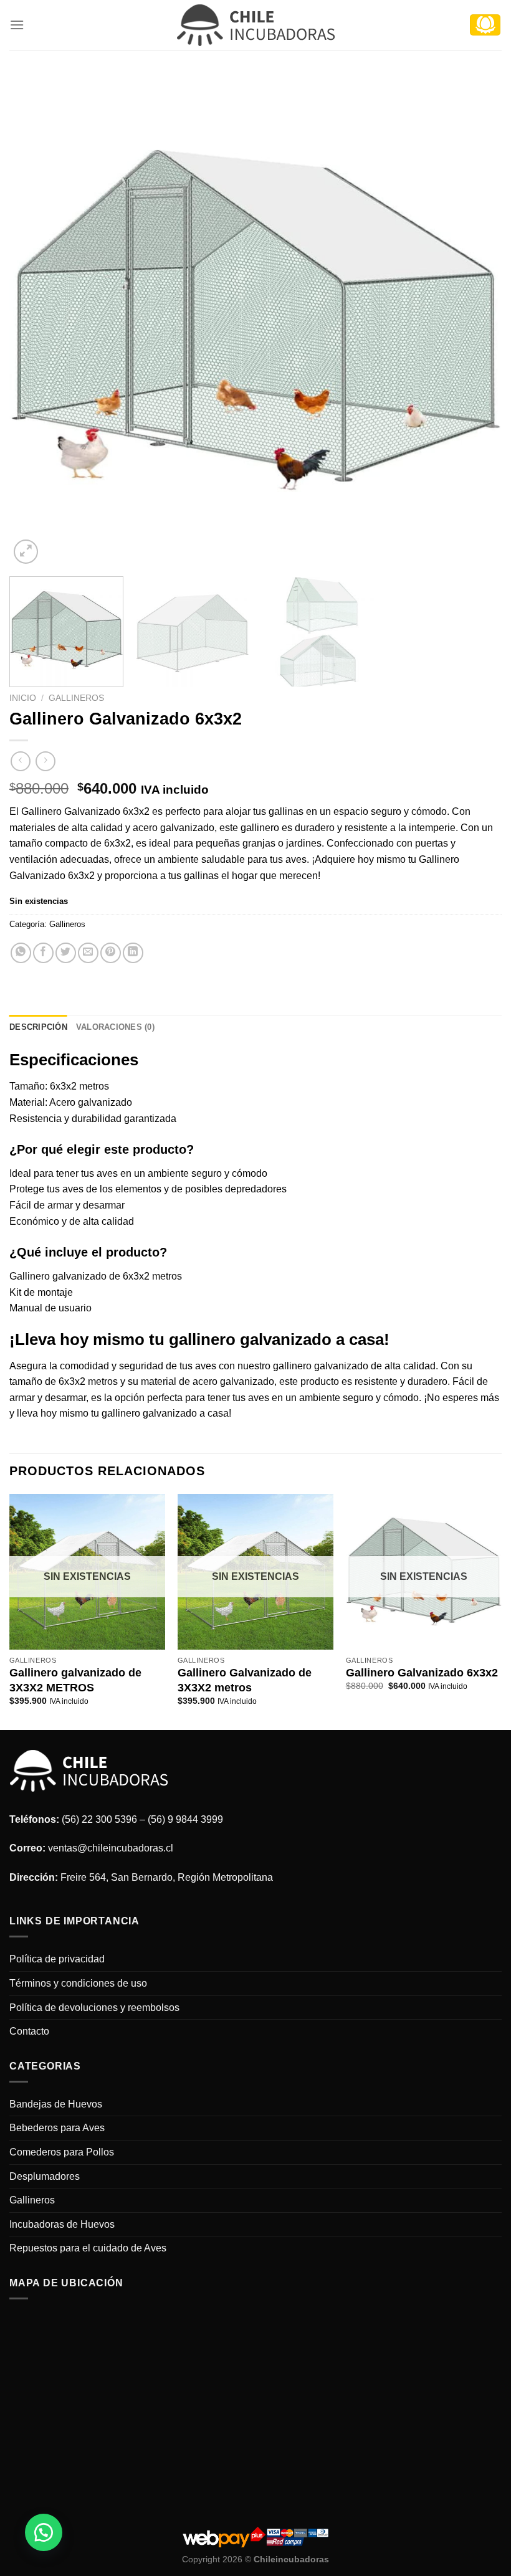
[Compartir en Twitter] (66, 953)
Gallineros (76, 698)
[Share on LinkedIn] (133, 953)
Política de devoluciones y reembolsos (94, 2008)
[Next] (476, 321)
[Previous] (35, 321)
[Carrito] (485, 25)
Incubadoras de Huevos (62, 2224)
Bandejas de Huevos (56, 2104)
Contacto (29, 2031)
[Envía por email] (88, 953)
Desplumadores (45, 2176)
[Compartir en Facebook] (43, 953)
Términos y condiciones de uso (78, 1983)
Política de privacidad (57, 1959)
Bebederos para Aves (57, 2128)
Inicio (23, 698)
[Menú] (17, 25)
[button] (44, 2532)
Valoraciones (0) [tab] (115, 1027)
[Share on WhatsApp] (21, 953)
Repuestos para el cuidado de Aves (88, 2248)
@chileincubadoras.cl (125, 1848)
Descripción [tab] (38, 1027)
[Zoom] (26, 552)
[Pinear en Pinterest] (111, 953)
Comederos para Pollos (62, 2152)
